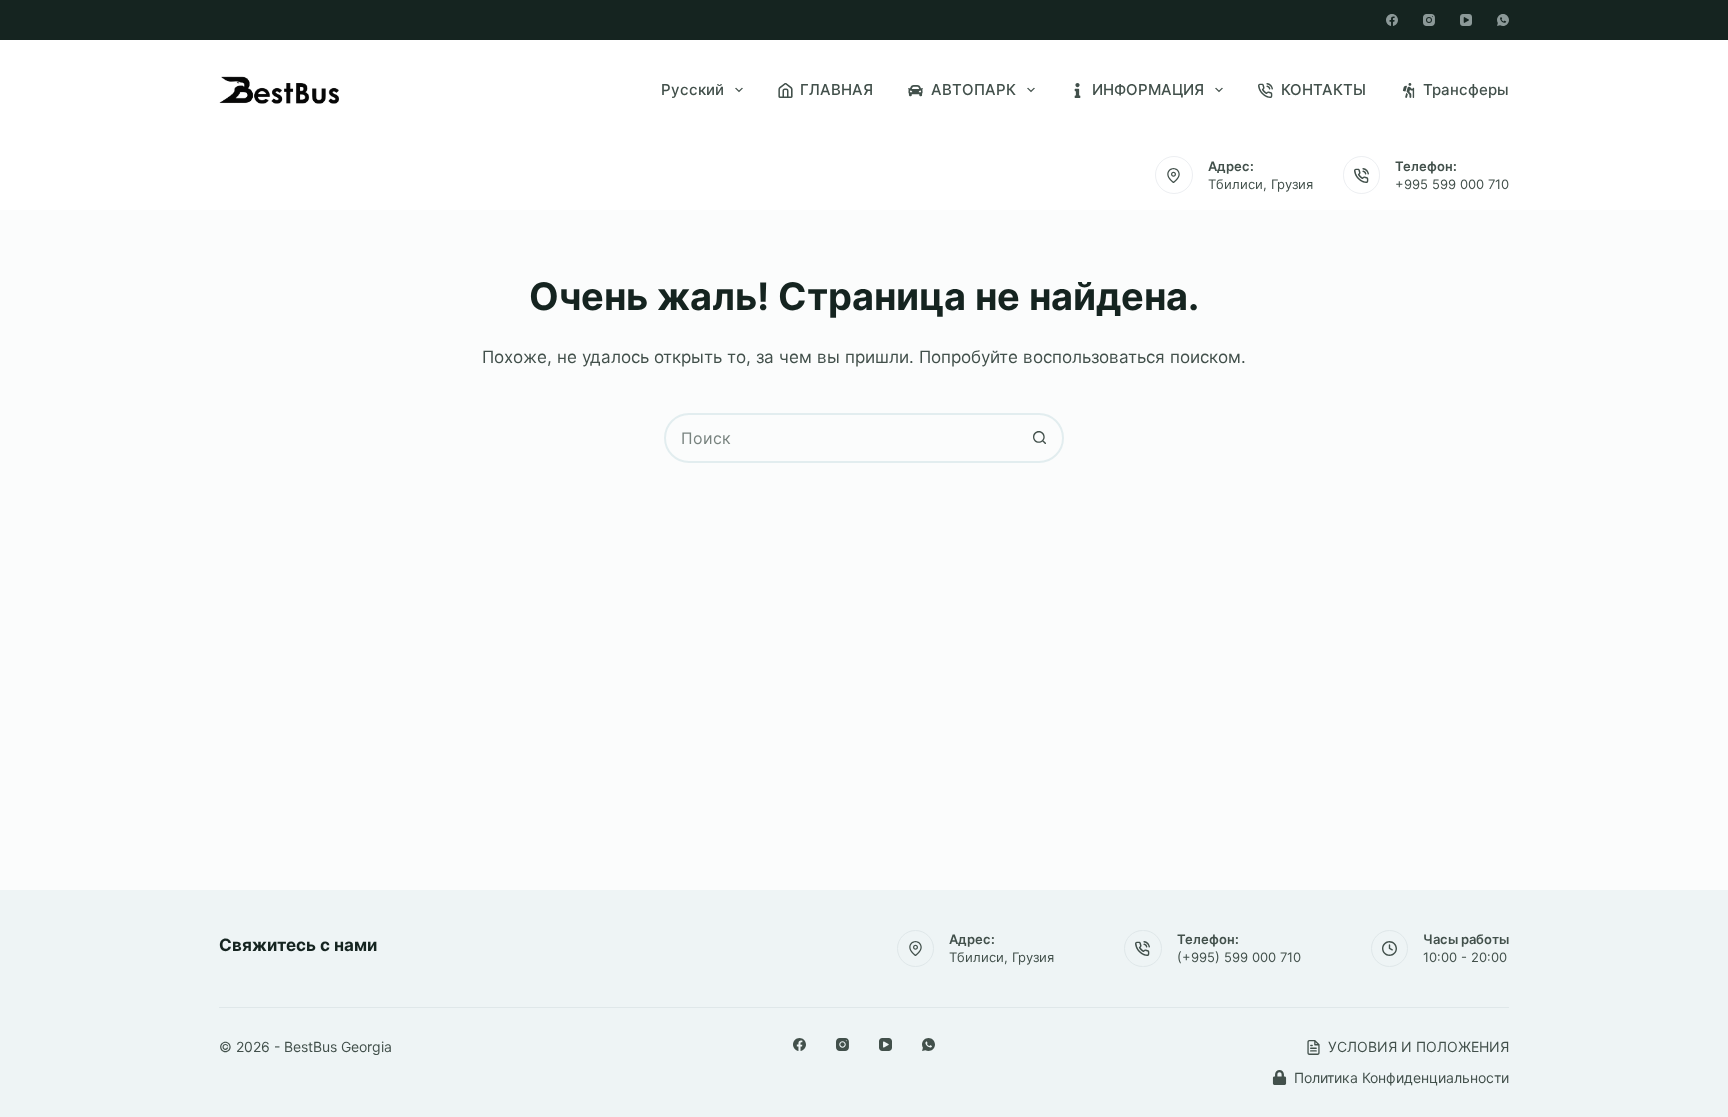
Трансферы (1466, 89)
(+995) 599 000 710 (1239, 957)
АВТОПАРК (973, 89)
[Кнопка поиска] (1039, 438)
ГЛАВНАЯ (836, 89)
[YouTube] (1466, 20)
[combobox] (841, 438)
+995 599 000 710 (1452, 184)
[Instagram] (1429, 20)
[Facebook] (1392, 20)
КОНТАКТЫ (1323, 89)
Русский (692, 89)
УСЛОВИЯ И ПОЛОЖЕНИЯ (1418, 1046)
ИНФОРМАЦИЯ (1148, 89)
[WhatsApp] (1503, 20)
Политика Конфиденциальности (1401, 1077)
